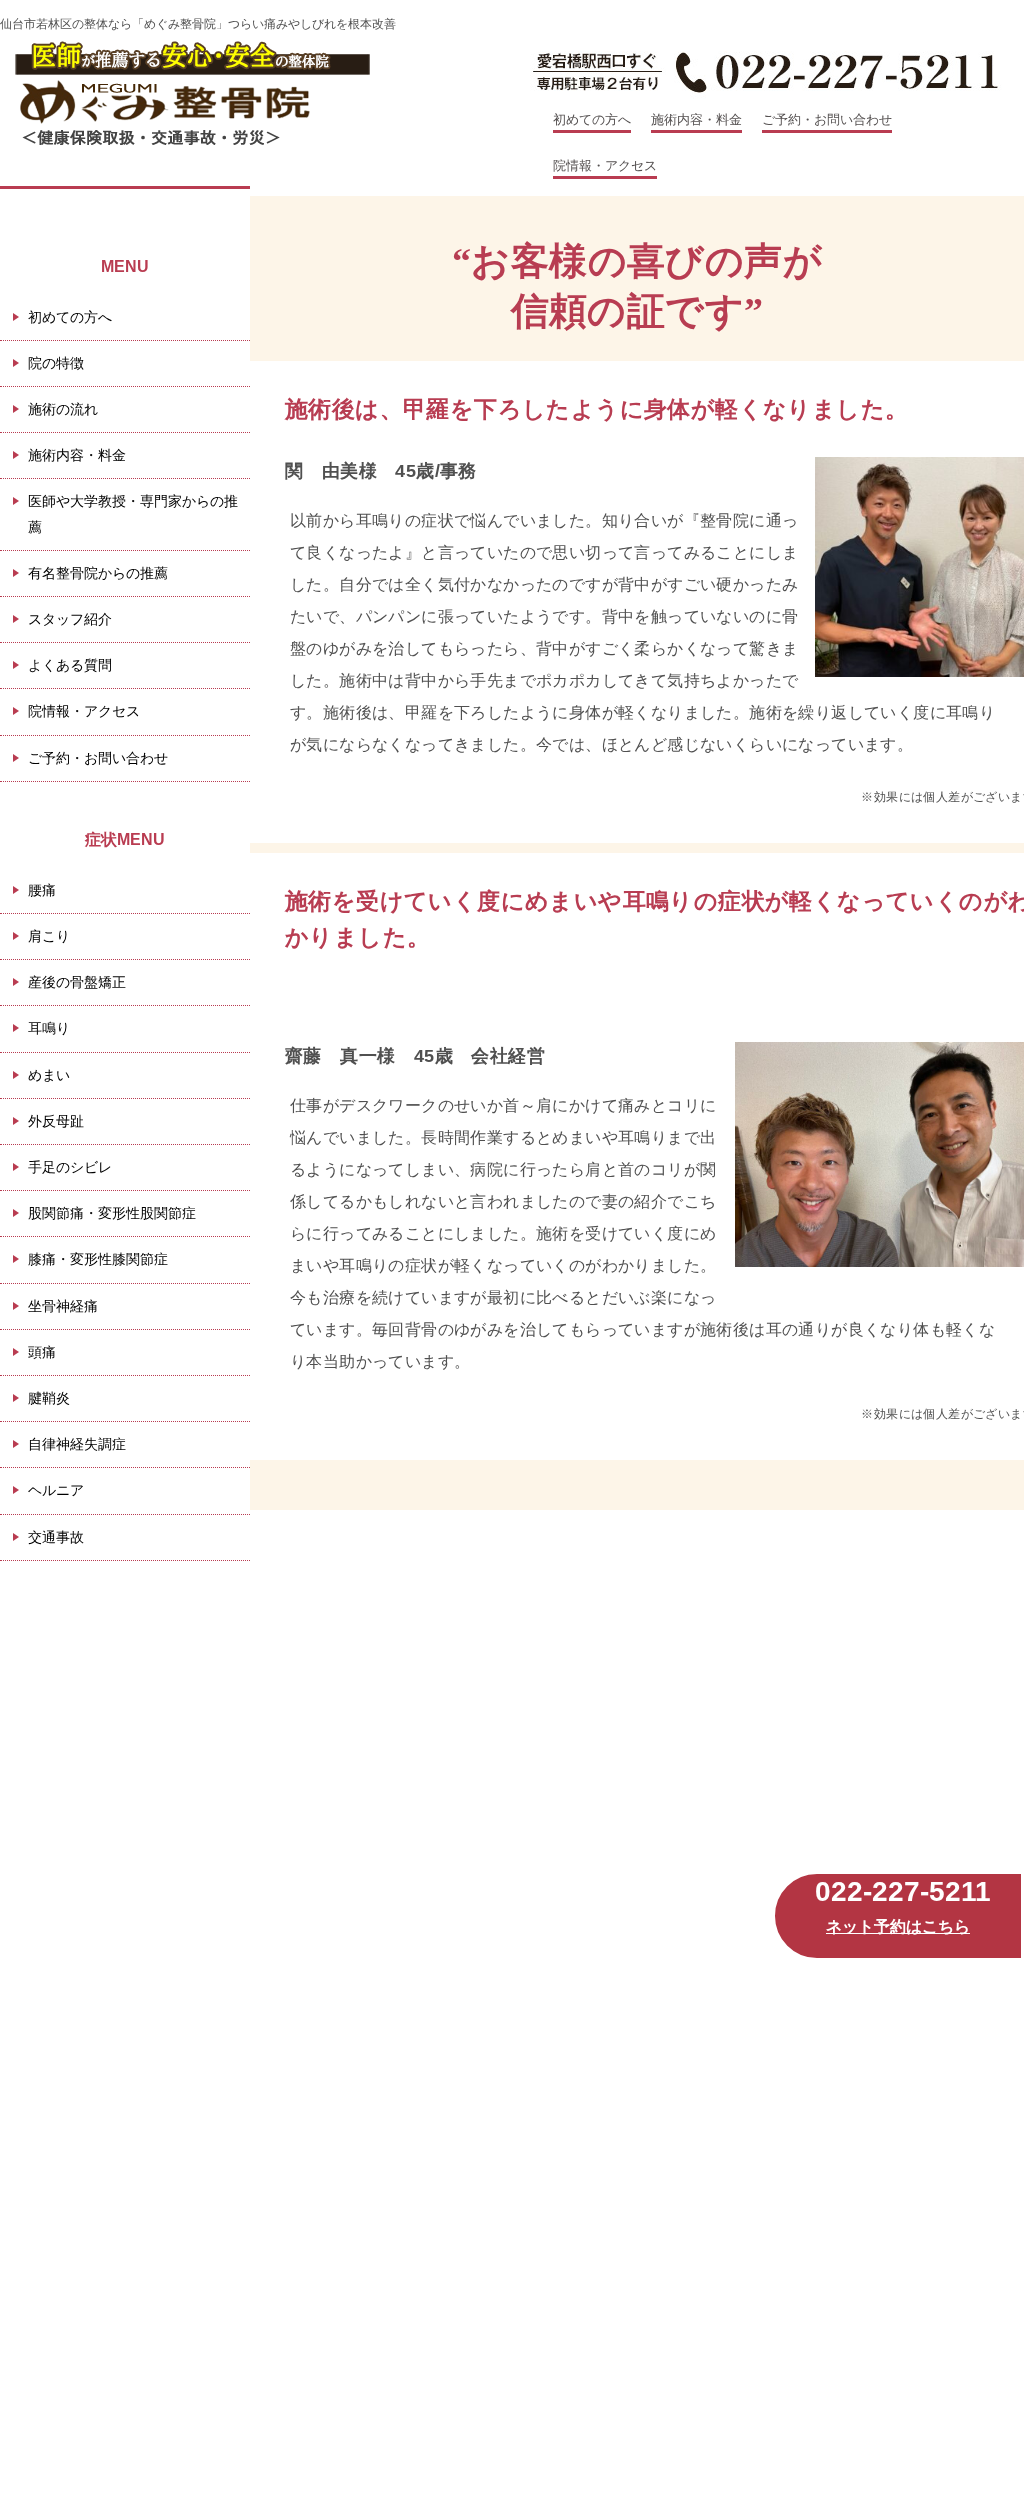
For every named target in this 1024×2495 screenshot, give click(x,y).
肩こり (49, 936)
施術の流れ (63, 409)
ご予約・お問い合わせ (827, 119)
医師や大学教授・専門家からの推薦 (133, 513)
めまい (49, 1075)
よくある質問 (70, 665)
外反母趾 (56, 1121)
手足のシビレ (70, 1167)
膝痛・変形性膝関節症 (98, 1259)
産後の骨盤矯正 (77, 982)
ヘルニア (56, 1490)
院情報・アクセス (605, 165)
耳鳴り (49, 1028)
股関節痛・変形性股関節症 (112, 1213)
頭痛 (42, 1352)
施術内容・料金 (696, 119)
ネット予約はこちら (898, 1926)
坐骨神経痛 (63, 1306)
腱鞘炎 (49, 1398)
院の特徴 (56, 363)
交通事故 (56, 1537)
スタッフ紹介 (70, 619)
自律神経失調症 (77, 1444)
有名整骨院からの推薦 (98, 573)
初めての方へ (592, 119)
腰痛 (42, 890)
